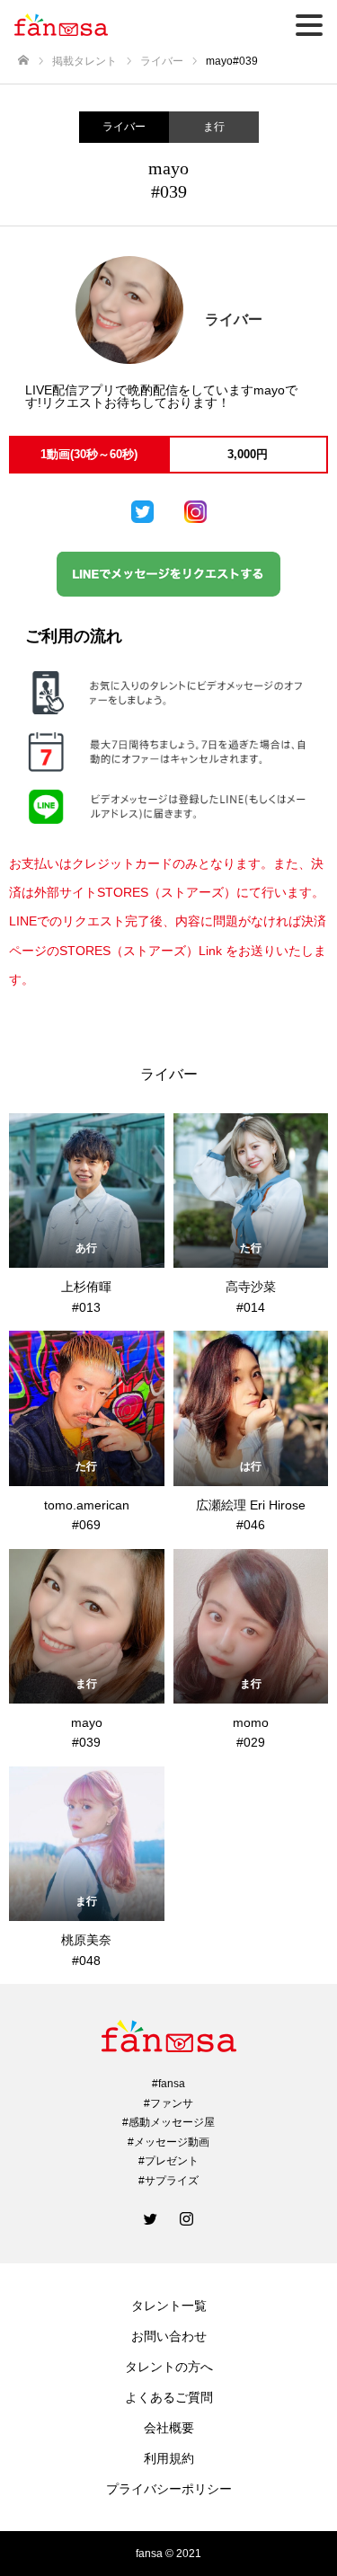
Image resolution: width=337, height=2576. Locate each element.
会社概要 (169, 2428)
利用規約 (169, 2458)
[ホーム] (23, 61)
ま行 (214, 127)
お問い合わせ (169, 2336)
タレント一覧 (169, 2306)
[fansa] (168, 2036)
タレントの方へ (169, 2367)
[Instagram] (187, 2218)
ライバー (124, 127)
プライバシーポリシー (169, 2489)
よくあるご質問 (169, 2397)
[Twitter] (151, 2218)
